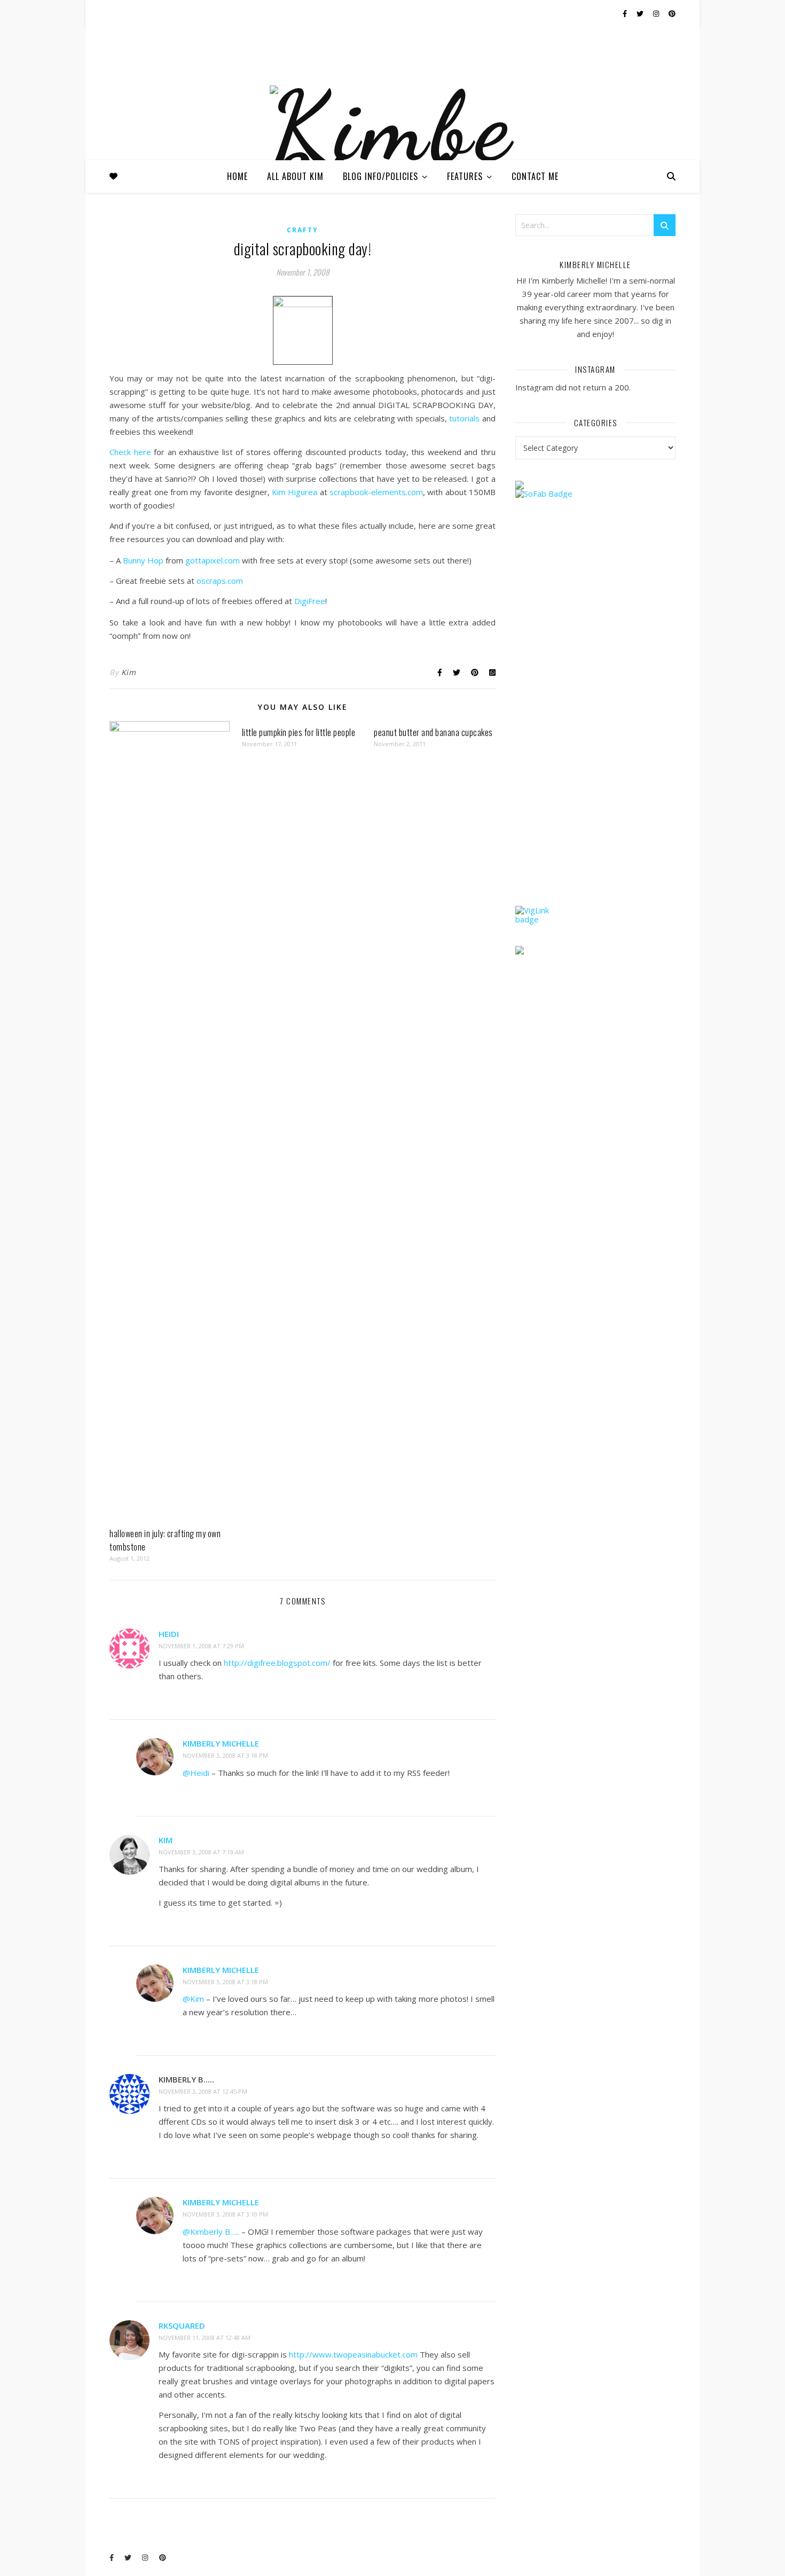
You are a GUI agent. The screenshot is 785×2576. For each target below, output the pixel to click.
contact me (535, 176)
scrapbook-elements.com (376, 492)
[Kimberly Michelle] (392, 154)
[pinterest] (672, 13)
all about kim (295, 176)
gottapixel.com (213, 560)
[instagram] (657, 13)
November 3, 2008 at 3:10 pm (225, 2214)
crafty (303, 230)
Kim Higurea (295, 492)
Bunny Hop (143, 560)
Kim (129, 672)
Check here (130, 452)
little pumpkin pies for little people (299, 732)
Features (465, 176)
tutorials (466, 418)
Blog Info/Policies (380, 176)
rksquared (182, 2326)
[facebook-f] (626, 13)
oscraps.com (220, 581)
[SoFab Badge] (595, 494)
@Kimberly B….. (211, 2232)
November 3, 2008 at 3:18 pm (225, 1755)
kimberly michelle (221, 1743)
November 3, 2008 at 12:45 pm (203, 2091)
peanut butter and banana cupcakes (433, 732)
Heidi (169, 1634)
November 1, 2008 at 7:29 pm (201, 1646)
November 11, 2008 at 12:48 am (205, 2338)
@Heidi (196, 1773)
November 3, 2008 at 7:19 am (201, 1852)
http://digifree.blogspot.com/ (277, 1663)
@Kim (193, 1999)
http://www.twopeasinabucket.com (353, 2354)
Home (237, 176)
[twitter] (641, 13)
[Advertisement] (595, 723)
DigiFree (310, 601)
